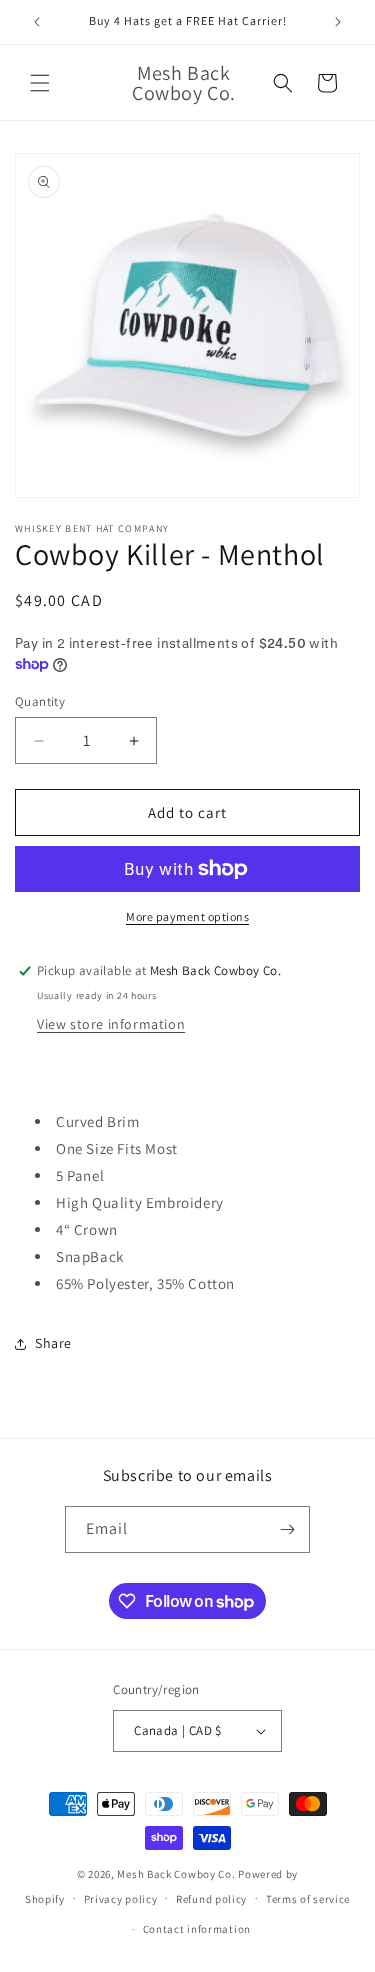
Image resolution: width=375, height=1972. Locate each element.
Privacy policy (121, 1899)
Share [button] (53, 1343)
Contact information (197, 1929)
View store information (111, 1024)
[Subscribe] (287, 1529)
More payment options (187, 916)
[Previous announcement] (37, 22)
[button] (40, 83)
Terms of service (308, 1899)
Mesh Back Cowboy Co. (176, 1874)
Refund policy (211, 1899)
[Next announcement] (338, 22)
